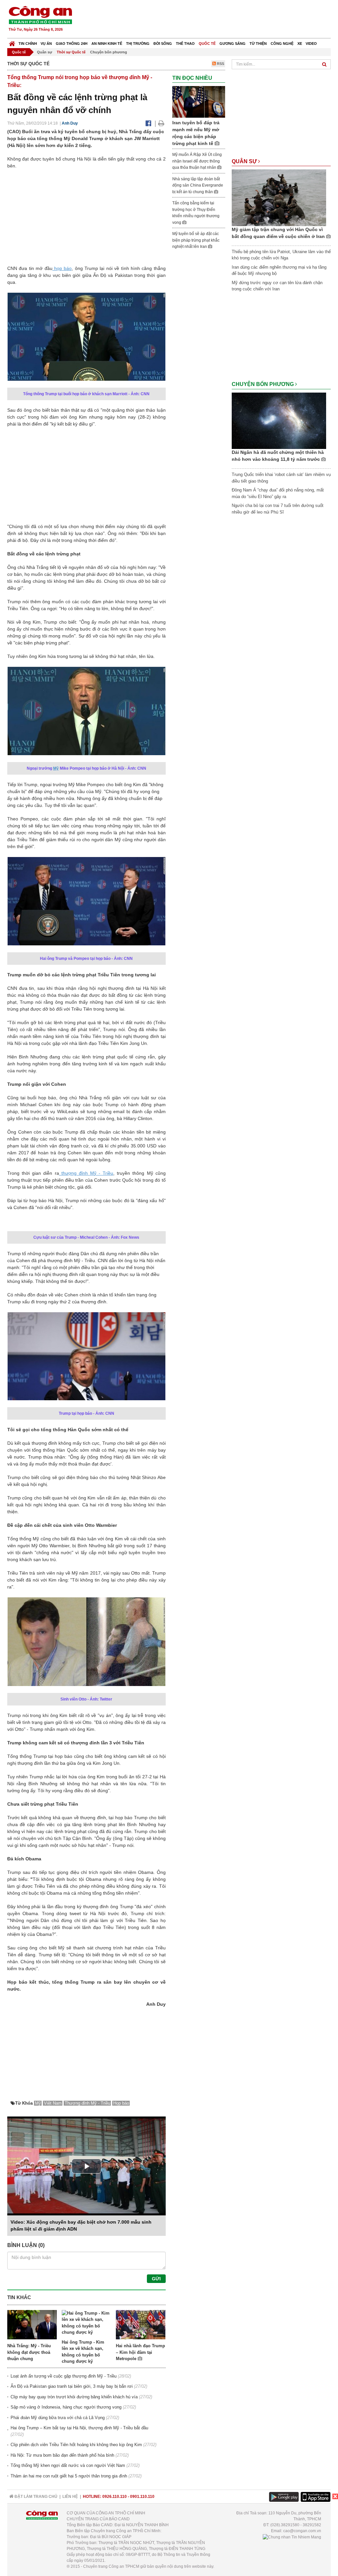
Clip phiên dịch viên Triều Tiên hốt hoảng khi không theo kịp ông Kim (76, 2445)
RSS (220, 64)
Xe (300, 44)
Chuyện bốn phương (109, 52)
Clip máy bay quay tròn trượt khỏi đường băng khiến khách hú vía (74, 2397)
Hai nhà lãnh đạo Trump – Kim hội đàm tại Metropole (140, 2352)
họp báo (62, 268)
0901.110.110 (142, 2497)
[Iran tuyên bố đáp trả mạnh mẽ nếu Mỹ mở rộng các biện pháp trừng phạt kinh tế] (199, 102)
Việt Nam (53, 2103)
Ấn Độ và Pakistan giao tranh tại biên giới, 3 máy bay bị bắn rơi (72, 2386)
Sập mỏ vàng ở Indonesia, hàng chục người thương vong (66, 2407)
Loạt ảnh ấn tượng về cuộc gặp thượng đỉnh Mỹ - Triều (64, 2376)
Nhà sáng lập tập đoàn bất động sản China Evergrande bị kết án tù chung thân (198, 185)
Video (311, 44)
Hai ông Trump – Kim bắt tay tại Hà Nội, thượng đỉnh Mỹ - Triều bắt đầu (79, 2428)
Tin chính (28, 44)
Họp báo (121, 2103)
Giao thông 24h (72, 44)
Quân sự (45, 52)
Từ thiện (258, 44)
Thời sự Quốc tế (71, 52)
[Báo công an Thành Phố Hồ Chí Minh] (40, 15)
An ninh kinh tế (107, 44)
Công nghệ (282, 44)
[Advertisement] (211, 20)
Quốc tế (207, 44)
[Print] (161, 123)
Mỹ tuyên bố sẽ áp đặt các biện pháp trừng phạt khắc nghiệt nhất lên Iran (196, 240)
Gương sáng (233, 44)
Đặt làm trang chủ (35, 2497)
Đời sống (163, 44)
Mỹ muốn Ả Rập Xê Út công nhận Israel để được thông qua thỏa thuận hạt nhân (197, 161)
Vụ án (46, 44)
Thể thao (185, 44)
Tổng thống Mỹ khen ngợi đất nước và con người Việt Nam (68, 2465)
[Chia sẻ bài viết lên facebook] (148, 123)
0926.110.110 (115, 2497)
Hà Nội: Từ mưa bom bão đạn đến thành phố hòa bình (62, 2455)
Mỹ (56, 768)
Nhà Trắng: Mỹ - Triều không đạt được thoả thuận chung (29, 2352)
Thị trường (138, 44)
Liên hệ (70, 2497)
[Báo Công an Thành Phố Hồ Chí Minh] (12, 42)
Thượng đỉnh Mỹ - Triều (87, 2103)
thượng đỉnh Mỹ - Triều (86, 1173)
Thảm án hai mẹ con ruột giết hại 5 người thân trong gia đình (69, 2476)
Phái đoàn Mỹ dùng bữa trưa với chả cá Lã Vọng (58, 2418)
